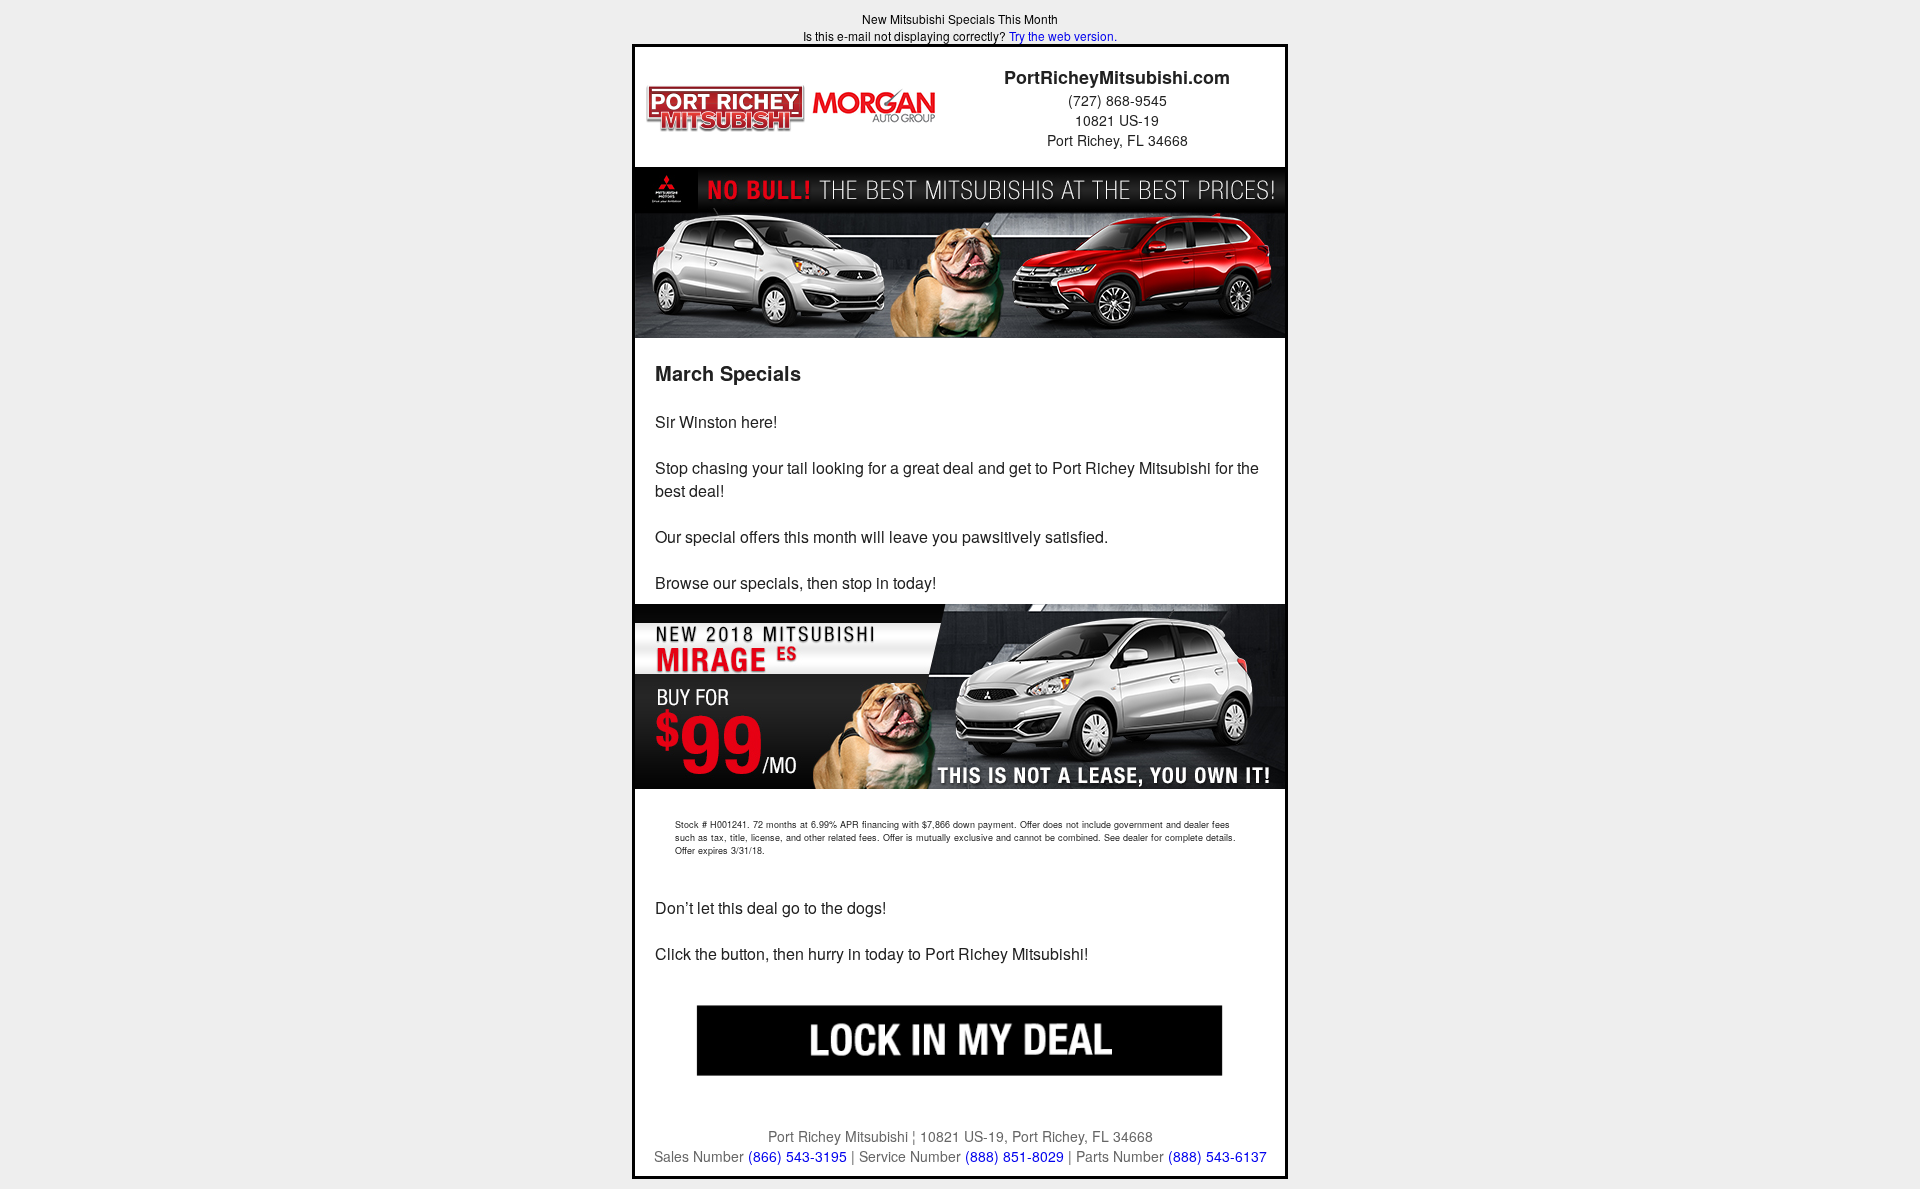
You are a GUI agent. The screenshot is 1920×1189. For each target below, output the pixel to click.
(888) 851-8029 (1014, 1156)
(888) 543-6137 (1217, 1156)
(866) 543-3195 (797, 1156)
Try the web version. (1063, 35)
